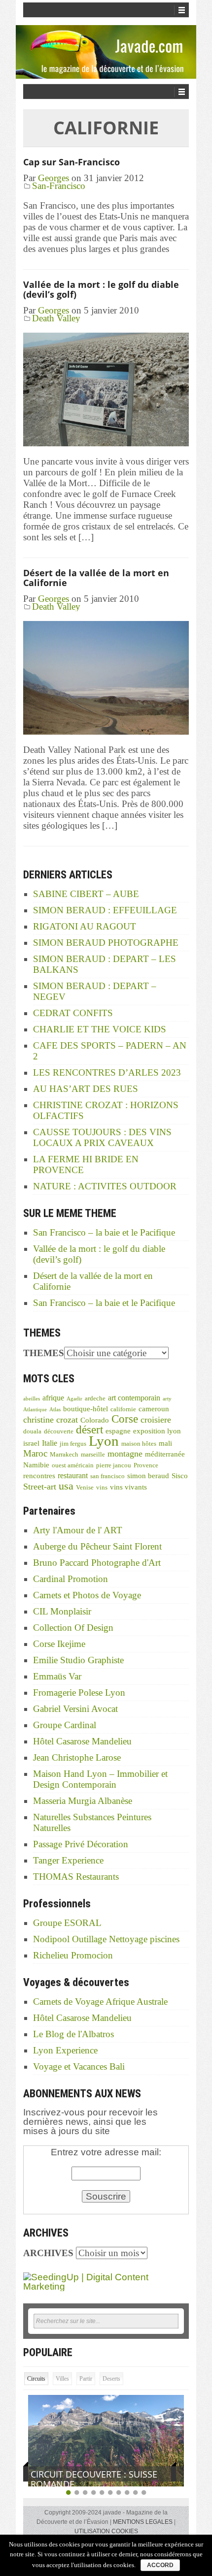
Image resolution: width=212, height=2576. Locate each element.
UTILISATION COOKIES (106, 2531)
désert (89, 1429)
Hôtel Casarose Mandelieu (82, 1741)
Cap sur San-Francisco (71, 162)
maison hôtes (139, 1444)
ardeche (95, 1398)
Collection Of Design (73, 1628)
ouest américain (73, 1465)
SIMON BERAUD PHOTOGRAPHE (106, 943)
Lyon (104, 1441)
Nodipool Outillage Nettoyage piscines (106, 1939)
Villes (62, 2379)
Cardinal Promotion (71, 1579)
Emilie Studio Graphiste (78, 1660)
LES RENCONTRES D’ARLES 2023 (107, 1072)
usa (66, 1486)
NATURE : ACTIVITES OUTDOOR (105, 1186)
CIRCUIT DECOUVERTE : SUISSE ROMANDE (94, 2479)
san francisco (107, 1476)
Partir (86, 2379)
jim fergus (73, 1444)
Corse (125, 1419)
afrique (53, 1398)
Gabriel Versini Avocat (75, 1709)
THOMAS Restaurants (76, 1877)
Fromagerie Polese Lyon (79, 1692)
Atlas (55, 1410)
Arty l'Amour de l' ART (78, 1530)
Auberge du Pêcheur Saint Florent (97, 1546)
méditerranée (165, 1454)
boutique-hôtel (86, 1409)
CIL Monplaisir (62, 1611)
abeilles (32, 1399)
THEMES (44, 1353)
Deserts (111, 2379)
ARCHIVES (48, 2253)
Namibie (36, 1465)
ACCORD (160, 2565)
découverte (59, 1431)
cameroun (154, 1409)
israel (31, 1443)
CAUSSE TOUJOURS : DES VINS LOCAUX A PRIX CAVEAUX (102, 1137)
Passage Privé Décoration (81, 1844)
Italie (50, 1443)
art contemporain (134, 1398)
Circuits (36, 2379)
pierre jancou (114, 1465)
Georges (53, 178)
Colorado (95, 1420)
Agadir (74, 1399)
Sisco (180, 1476)
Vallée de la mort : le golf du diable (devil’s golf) (101, 289)
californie (123, 1409)
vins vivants (128, 1487)
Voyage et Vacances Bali (79, 2066)
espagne (118, 1431)
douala (32, 1431)
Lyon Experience (65, 2050)
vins (102, 1488)
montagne (125, 1454)
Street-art (40, 1487)
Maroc (35, 1453)
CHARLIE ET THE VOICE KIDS (100, 1029)
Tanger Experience (68, 1860)
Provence (146, 1465)
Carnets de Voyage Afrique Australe (100, 2002)
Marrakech (64, 1455)
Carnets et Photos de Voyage (87, 1595)
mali (165, 1443)
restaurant (73, 1475)
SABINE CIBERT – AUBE (86, 894)
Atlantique (35, 1410)
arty (167, 1399)
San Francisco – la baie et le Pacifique (104, 1232)
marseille (93, 1455)
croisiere (156, 1420)
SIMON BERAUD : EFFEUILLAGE (105, 910)
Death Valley (56, 318)
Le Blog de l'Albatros (73, 2034)
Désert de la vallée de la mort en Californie (96, 578)
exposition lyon (157, 1431)
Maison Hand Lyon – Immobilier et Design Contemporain (100, 1779)
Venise (85, 1488)
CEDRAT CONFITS (73, 1013)
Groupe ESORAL (67, 1923)
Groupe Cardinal (65, 1725)
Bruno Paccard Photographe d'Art (97, 1563)
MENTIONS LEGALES (143, 2522)
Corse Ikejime (59, 1644)
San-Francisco (59, 186)
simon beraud (148, 1476)
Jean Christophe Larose (77, 1757)
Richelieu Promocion (73, 1955)
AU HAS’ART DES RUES (86, 1089)
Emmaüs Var (57, 1676)
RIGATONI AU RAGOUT (85, 926)
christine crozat (51, 1420)
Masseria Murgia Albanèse (83, 1801)
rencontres (39, 1476)
